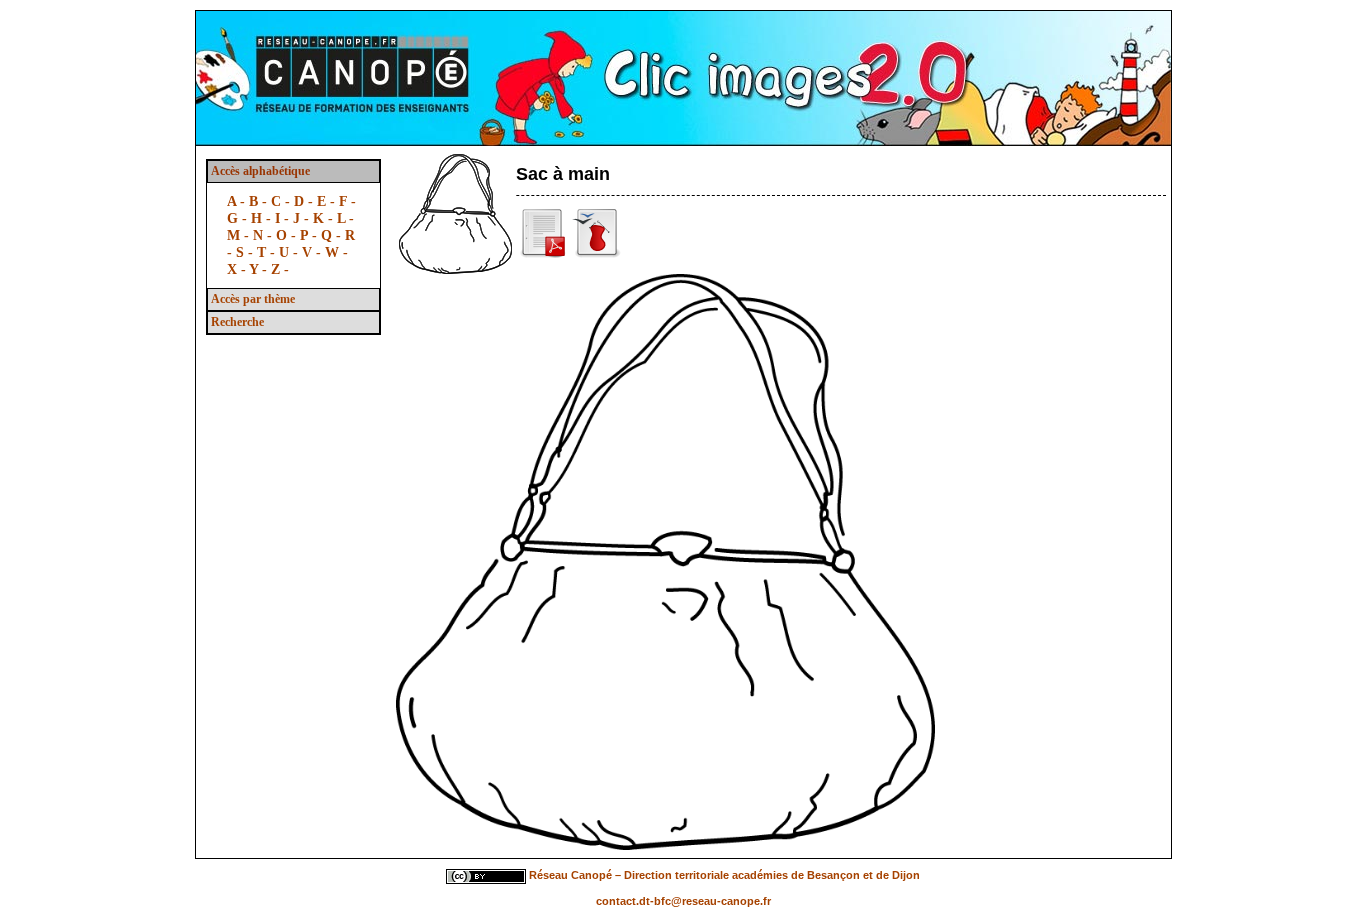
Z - (280, 269)
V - (313, 252)
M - (240, 235)
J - (303, 218)
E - (328, 201)
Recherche (237, 322)
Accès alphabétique (260, 171)
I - (284, 218)
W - (336, 252)
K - (325, 218)
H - (263, 218)
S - (246, 252)
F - (347, 201)
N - (264, 235)
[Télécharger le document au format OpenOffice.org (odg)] (597, 254)
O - (288, 235)
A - (238, 201)
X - (238, 269)
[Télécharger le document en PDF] (543, 254)
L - (345, 218)
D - (305, 201)
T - (268, 252)
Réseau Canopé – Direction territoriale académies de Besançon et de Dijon (724, 876)
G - (239, 218)
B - (260, 201)
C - (282, 201)
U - (290, 252)
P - (310, 235)
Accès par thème (253, 299)
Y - (260, 269)
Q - (333, 235)
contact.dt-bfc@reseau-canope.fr (683, 901)
